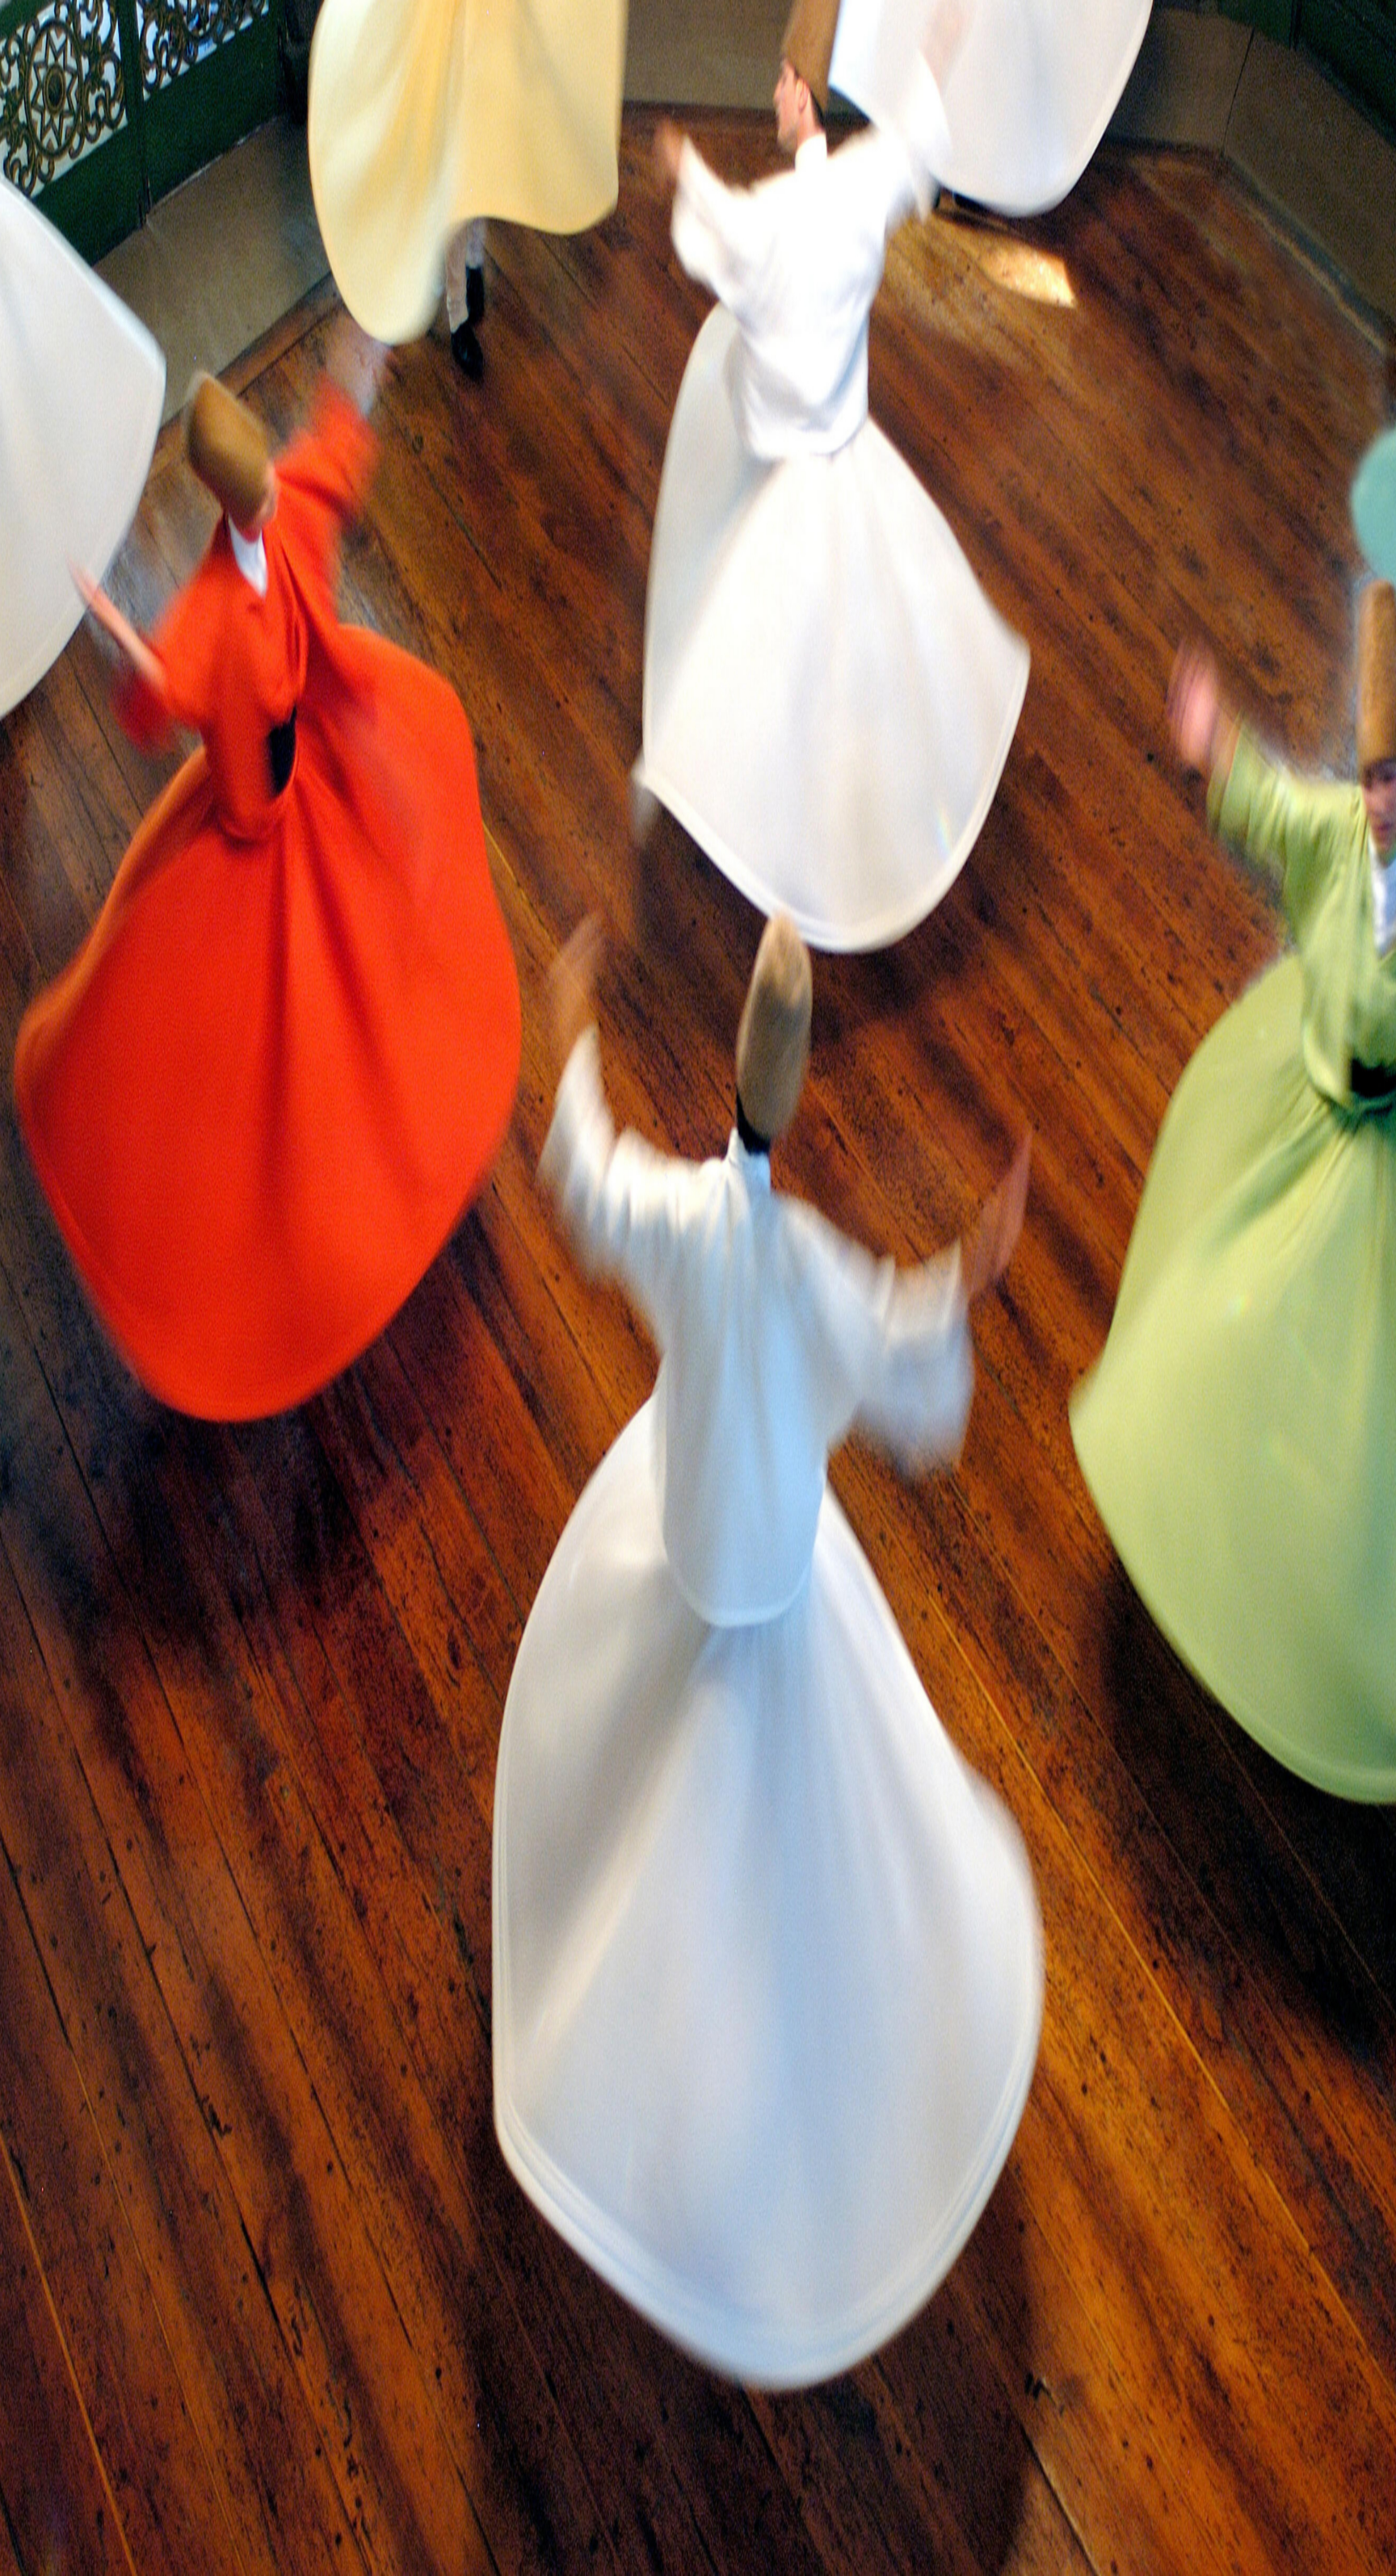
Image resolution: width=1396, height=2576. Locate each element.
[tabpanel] (698, 700)
